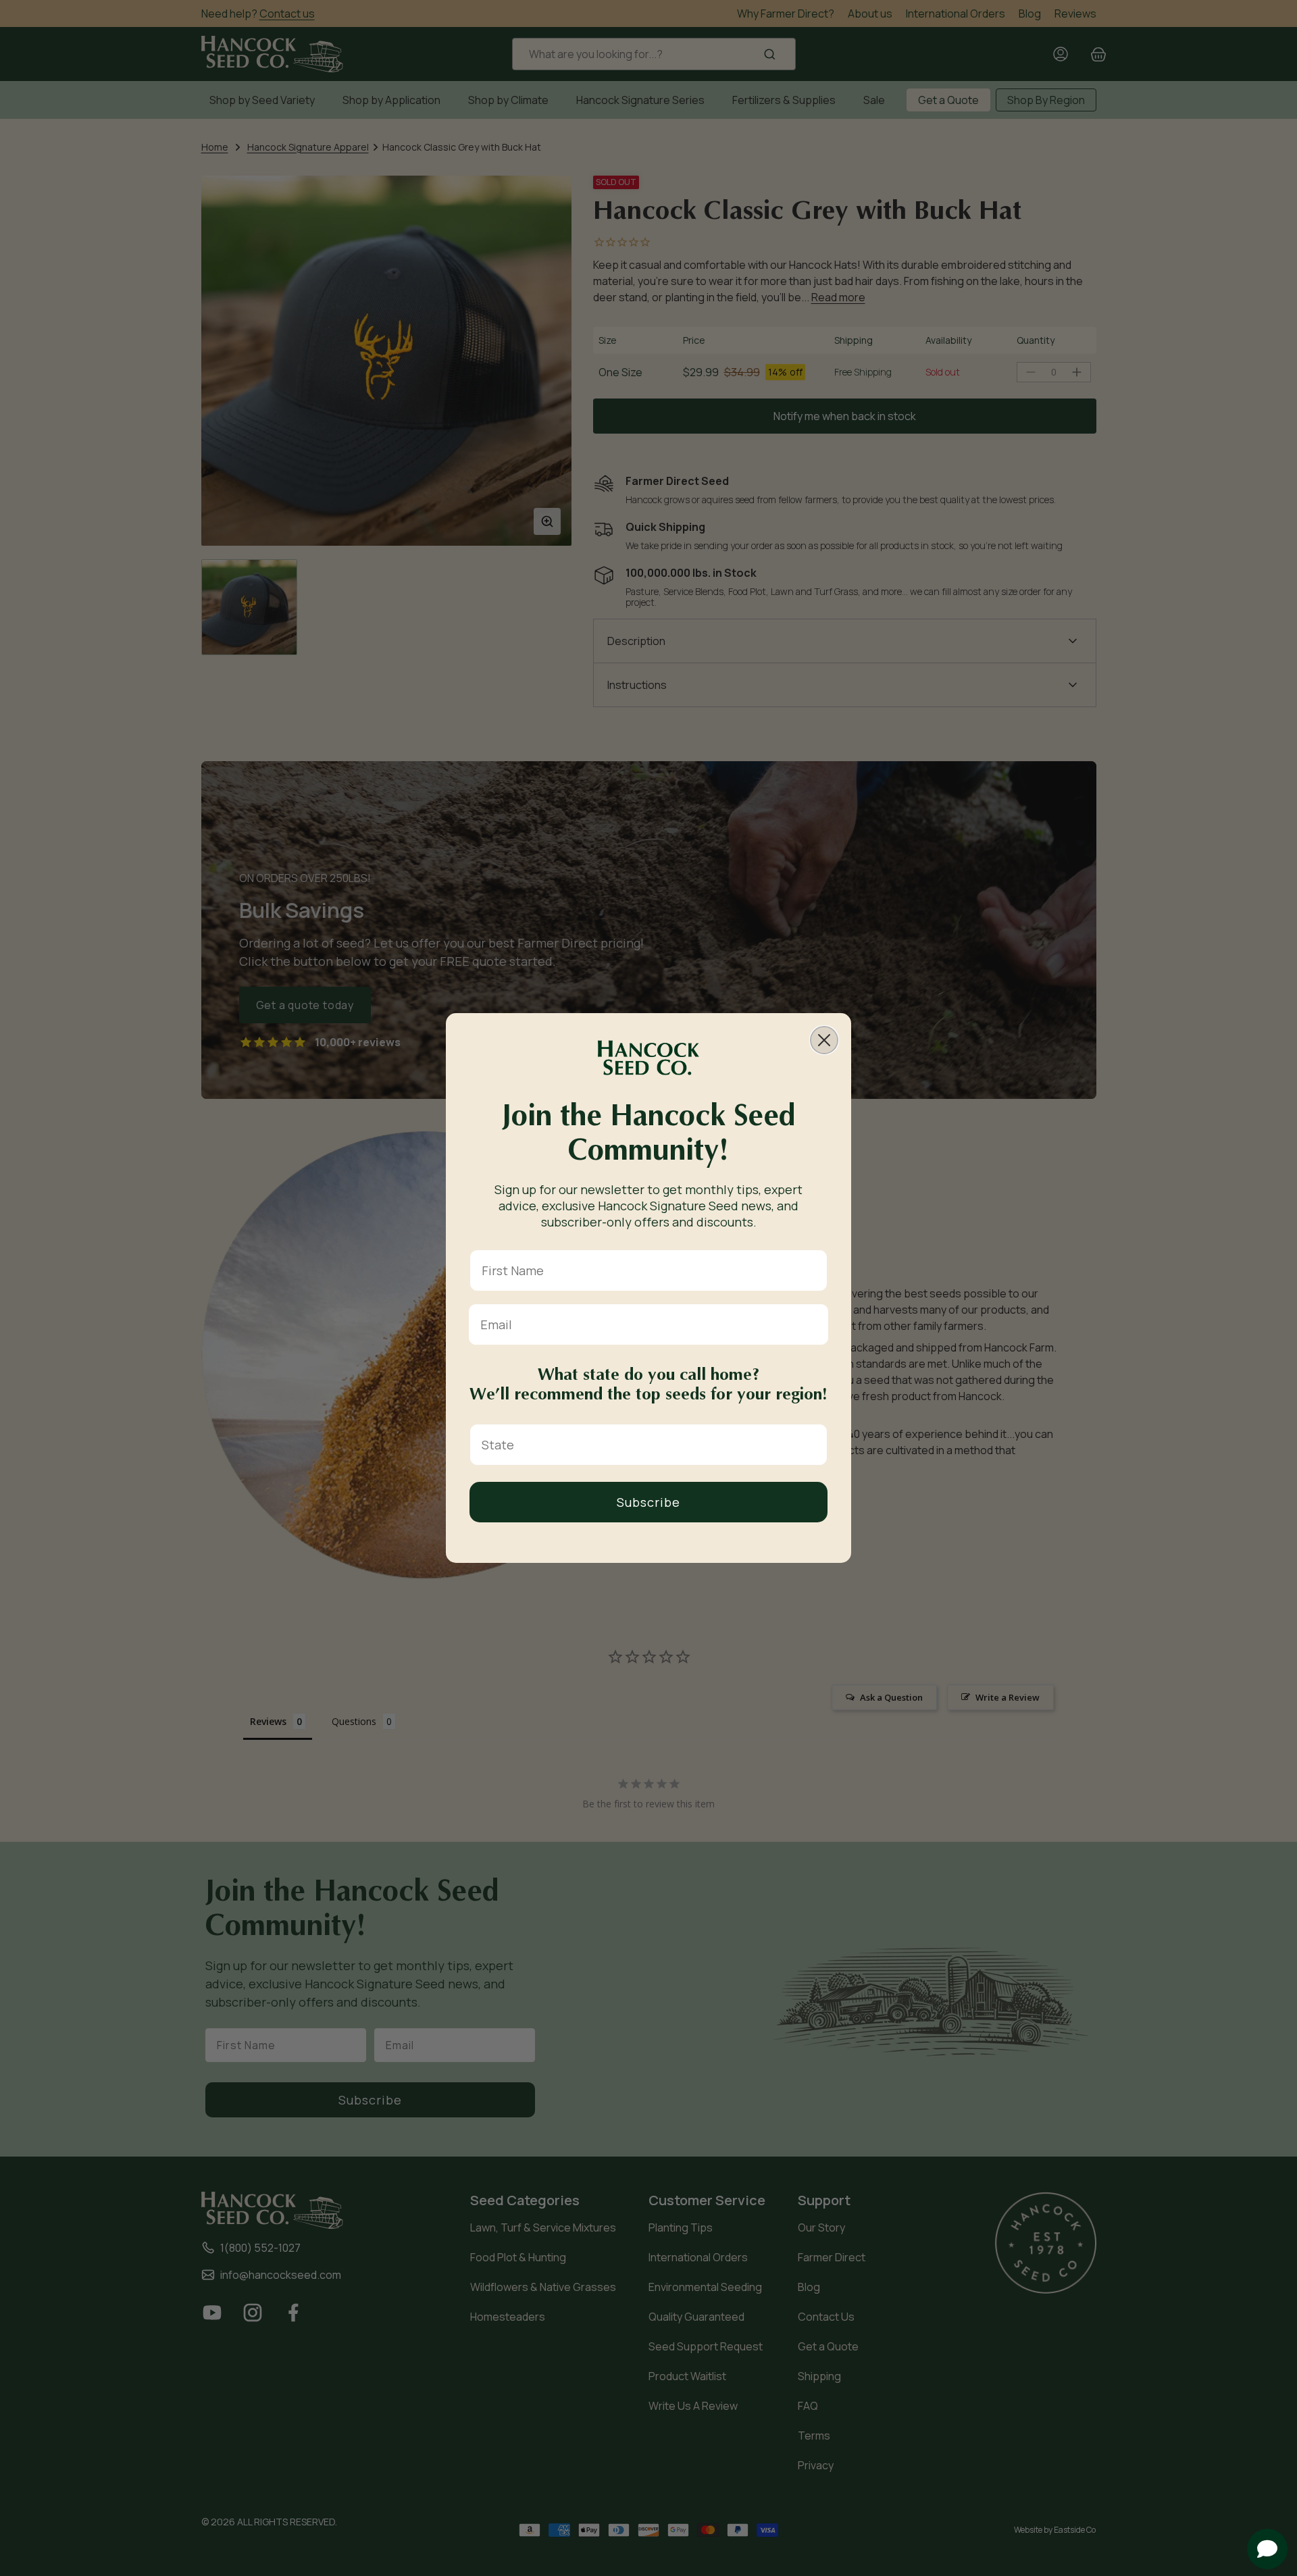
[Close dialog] (824, 1040)
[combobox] (644, 1445)
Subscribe (648, 1502)
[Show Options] (814, 1445)
